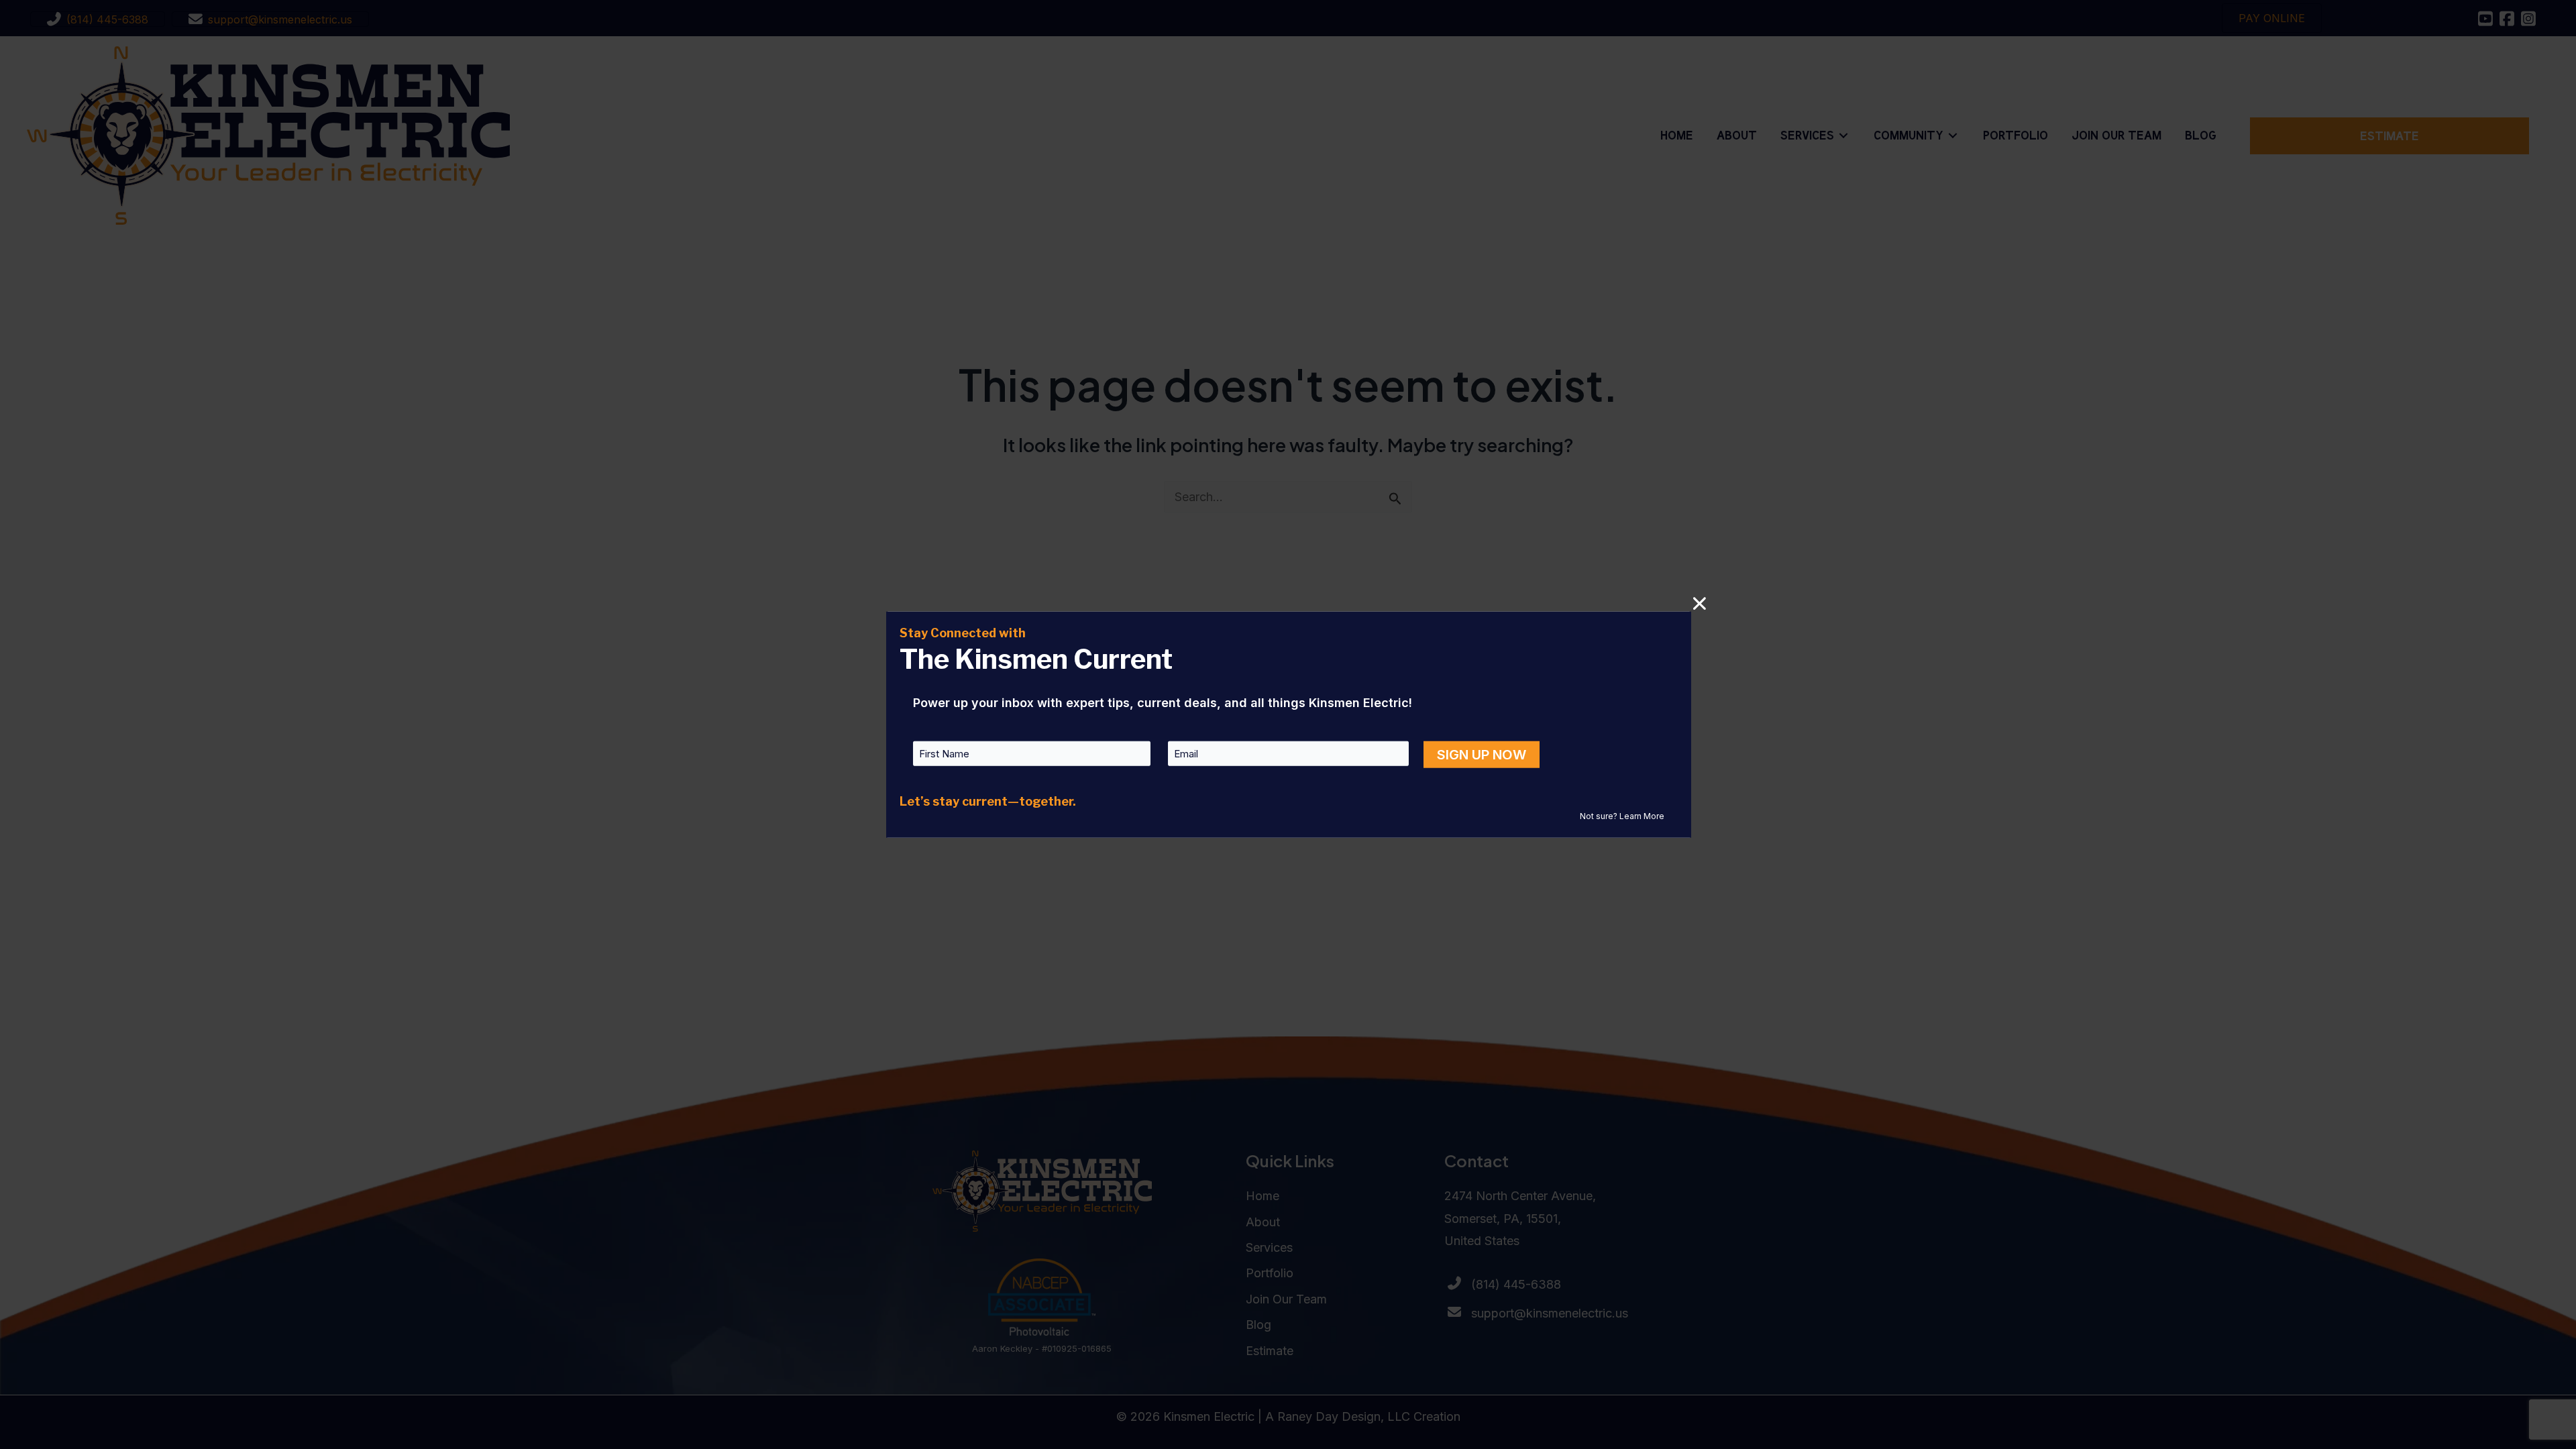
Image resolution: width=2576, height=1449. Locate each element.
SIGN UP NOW (1482, 755)
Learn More (1642, 816)
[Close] (1700, 603)
